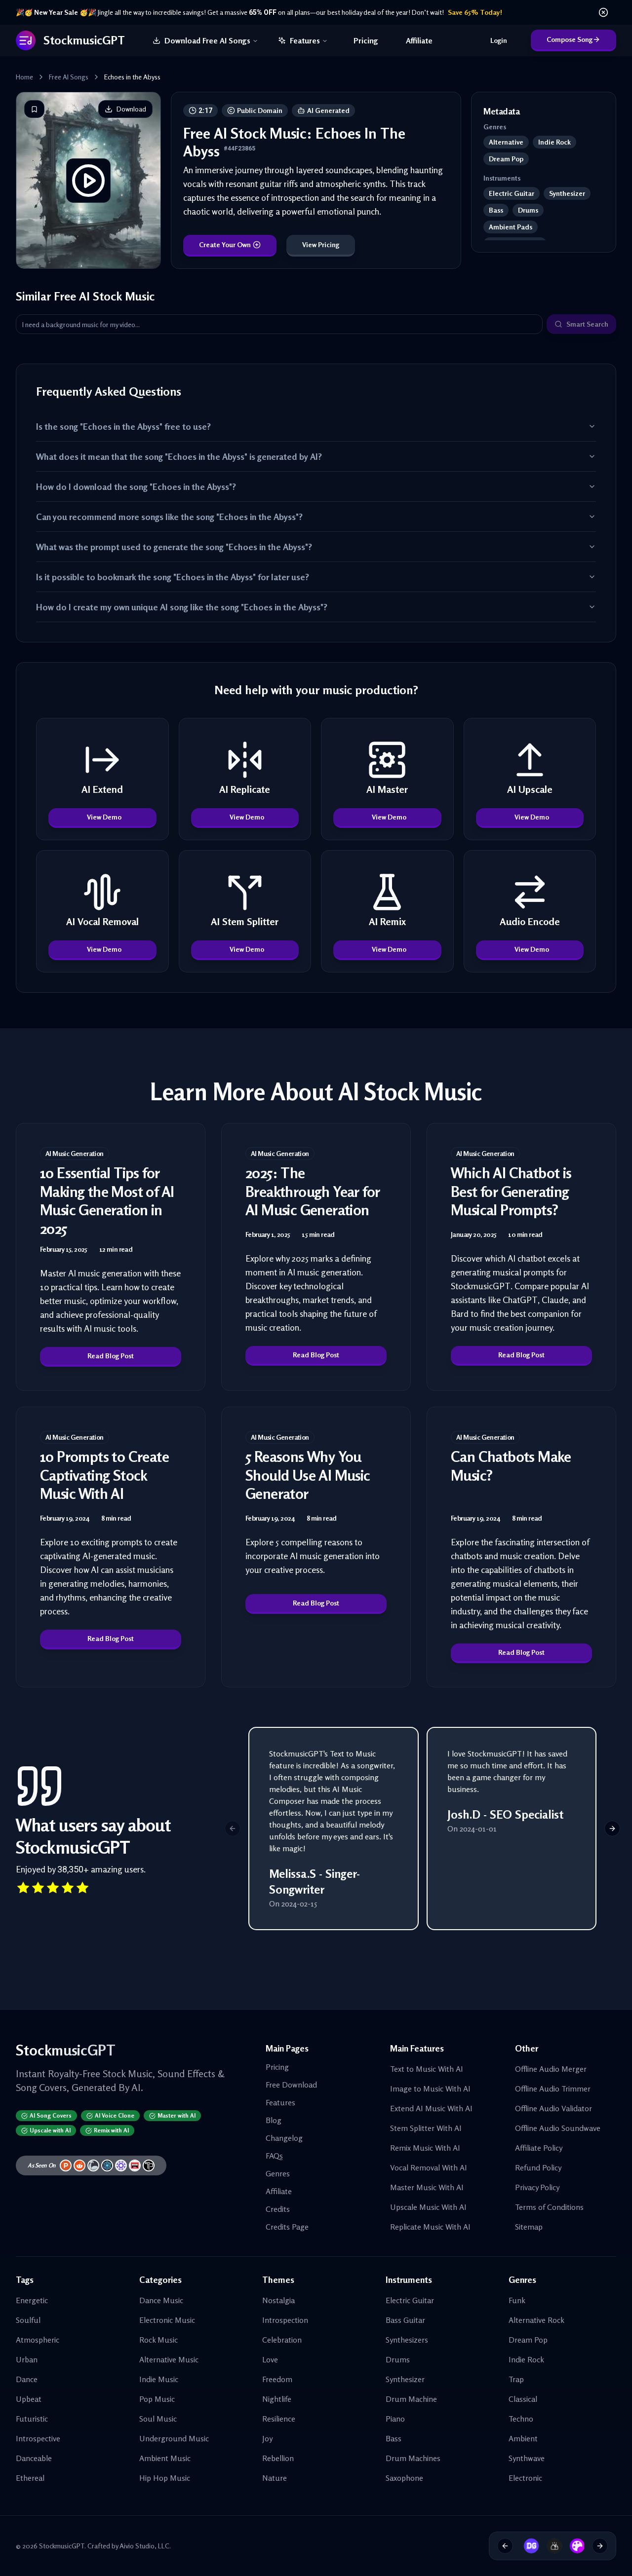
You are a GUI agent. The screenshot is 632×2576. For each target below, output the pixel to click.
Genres (278, 2173)
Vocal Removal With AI (429, 2167)
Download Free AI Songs (207, 40)
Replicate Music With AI (430, 2227)
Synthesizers (407, 2340)
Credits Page (287, 2227)
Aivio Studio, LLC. (145, 2546)
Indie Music (159, 2379)
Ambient (523, 2438)
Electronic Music (167, 2320)
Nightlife (277, 2399)
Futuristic (32, 2419)
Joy (267, 2438)
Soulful (28, 2320)
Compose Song (570, 39)
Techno (521, 2419)
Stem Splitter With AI (426, 2128)
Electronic (525, 2478)
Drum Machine (411, 2399)
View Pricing (321, 244)
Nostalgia (278, 2300)
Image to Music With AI (430, 2089)
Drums (398, 2359)
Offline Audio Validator (553, 2108)
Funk (517, 2300)
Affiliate (419, 40)
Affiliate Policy (539, 2148)
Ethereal (30, 2478)
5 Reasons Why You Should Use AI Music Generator (308, 1475)
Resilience (279, 2419)
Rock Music (158, 2340)
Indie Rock (526, 2359)
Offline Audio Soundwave (558, 2128)
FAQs (274, 2156)
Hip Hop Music (165, 2478)
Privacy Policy (537, 2187)
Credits (278, 2209)
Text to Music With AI (427, 2069)
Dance (27, 2379)
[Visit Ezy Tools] (551, 2546)
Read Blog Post (111, 1356)
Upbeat (29, 2399)
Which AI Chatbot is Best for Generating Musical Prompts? (511, 1191)
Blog (274, 2120)
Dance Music (161, 2300)
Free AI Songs (69, 77)
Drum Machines (413, 2458)
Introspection (285, 2320)
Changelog (284, 2138)
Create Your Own (225, 244)
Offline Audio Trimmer (553, 2089)
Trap (516, 2379)
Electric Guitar (410, 2300)
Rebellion (278, 2458)
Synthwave (527, 2458)
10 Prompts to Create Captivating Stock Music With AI (104, 1475)
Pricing (366, 40)
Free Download (291, 2085)
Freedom (277, 2379)
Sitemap (529, 2227)
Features (305, 40)
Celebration (282, 2340)
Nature (275, 2478)
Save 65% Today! (475, 12)
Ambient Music (165, 2458)
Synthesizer (405, 2379)
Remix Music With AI (425, 2148)
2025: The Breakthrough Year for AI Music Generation (313, 1191)
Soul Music (158, 2419)
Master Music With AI (427, 2187)
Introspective (38, 2438)
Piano (395, 2419)
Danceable (34, 2458)
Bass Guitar (405, 2320)
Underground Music (174, 2438)
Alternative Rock (536, 2320)
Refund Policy (538, 2167)
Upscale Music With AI (428, 2207)
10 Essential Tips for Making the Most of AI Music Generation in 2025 (107, 1201)
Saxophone (404, 2478)
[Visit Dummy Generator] (528, 2546)
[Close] (603, 12)
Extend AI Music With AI (431, 2108)
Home (24, 77)
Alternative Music (169, 2359)
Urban (27, 2359)
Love (270, 2359)
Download (131, 109)
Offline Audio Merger (551, 2069)
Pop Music (157, 2399)
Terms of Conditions (549, 2207)
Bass (394, 2438)
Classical (523, 2399)
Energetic (32, 2300)
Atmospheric (38, 2340)
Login (499, 40)
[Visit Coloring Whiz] (574, 2546)
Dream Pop (528, 2340)
